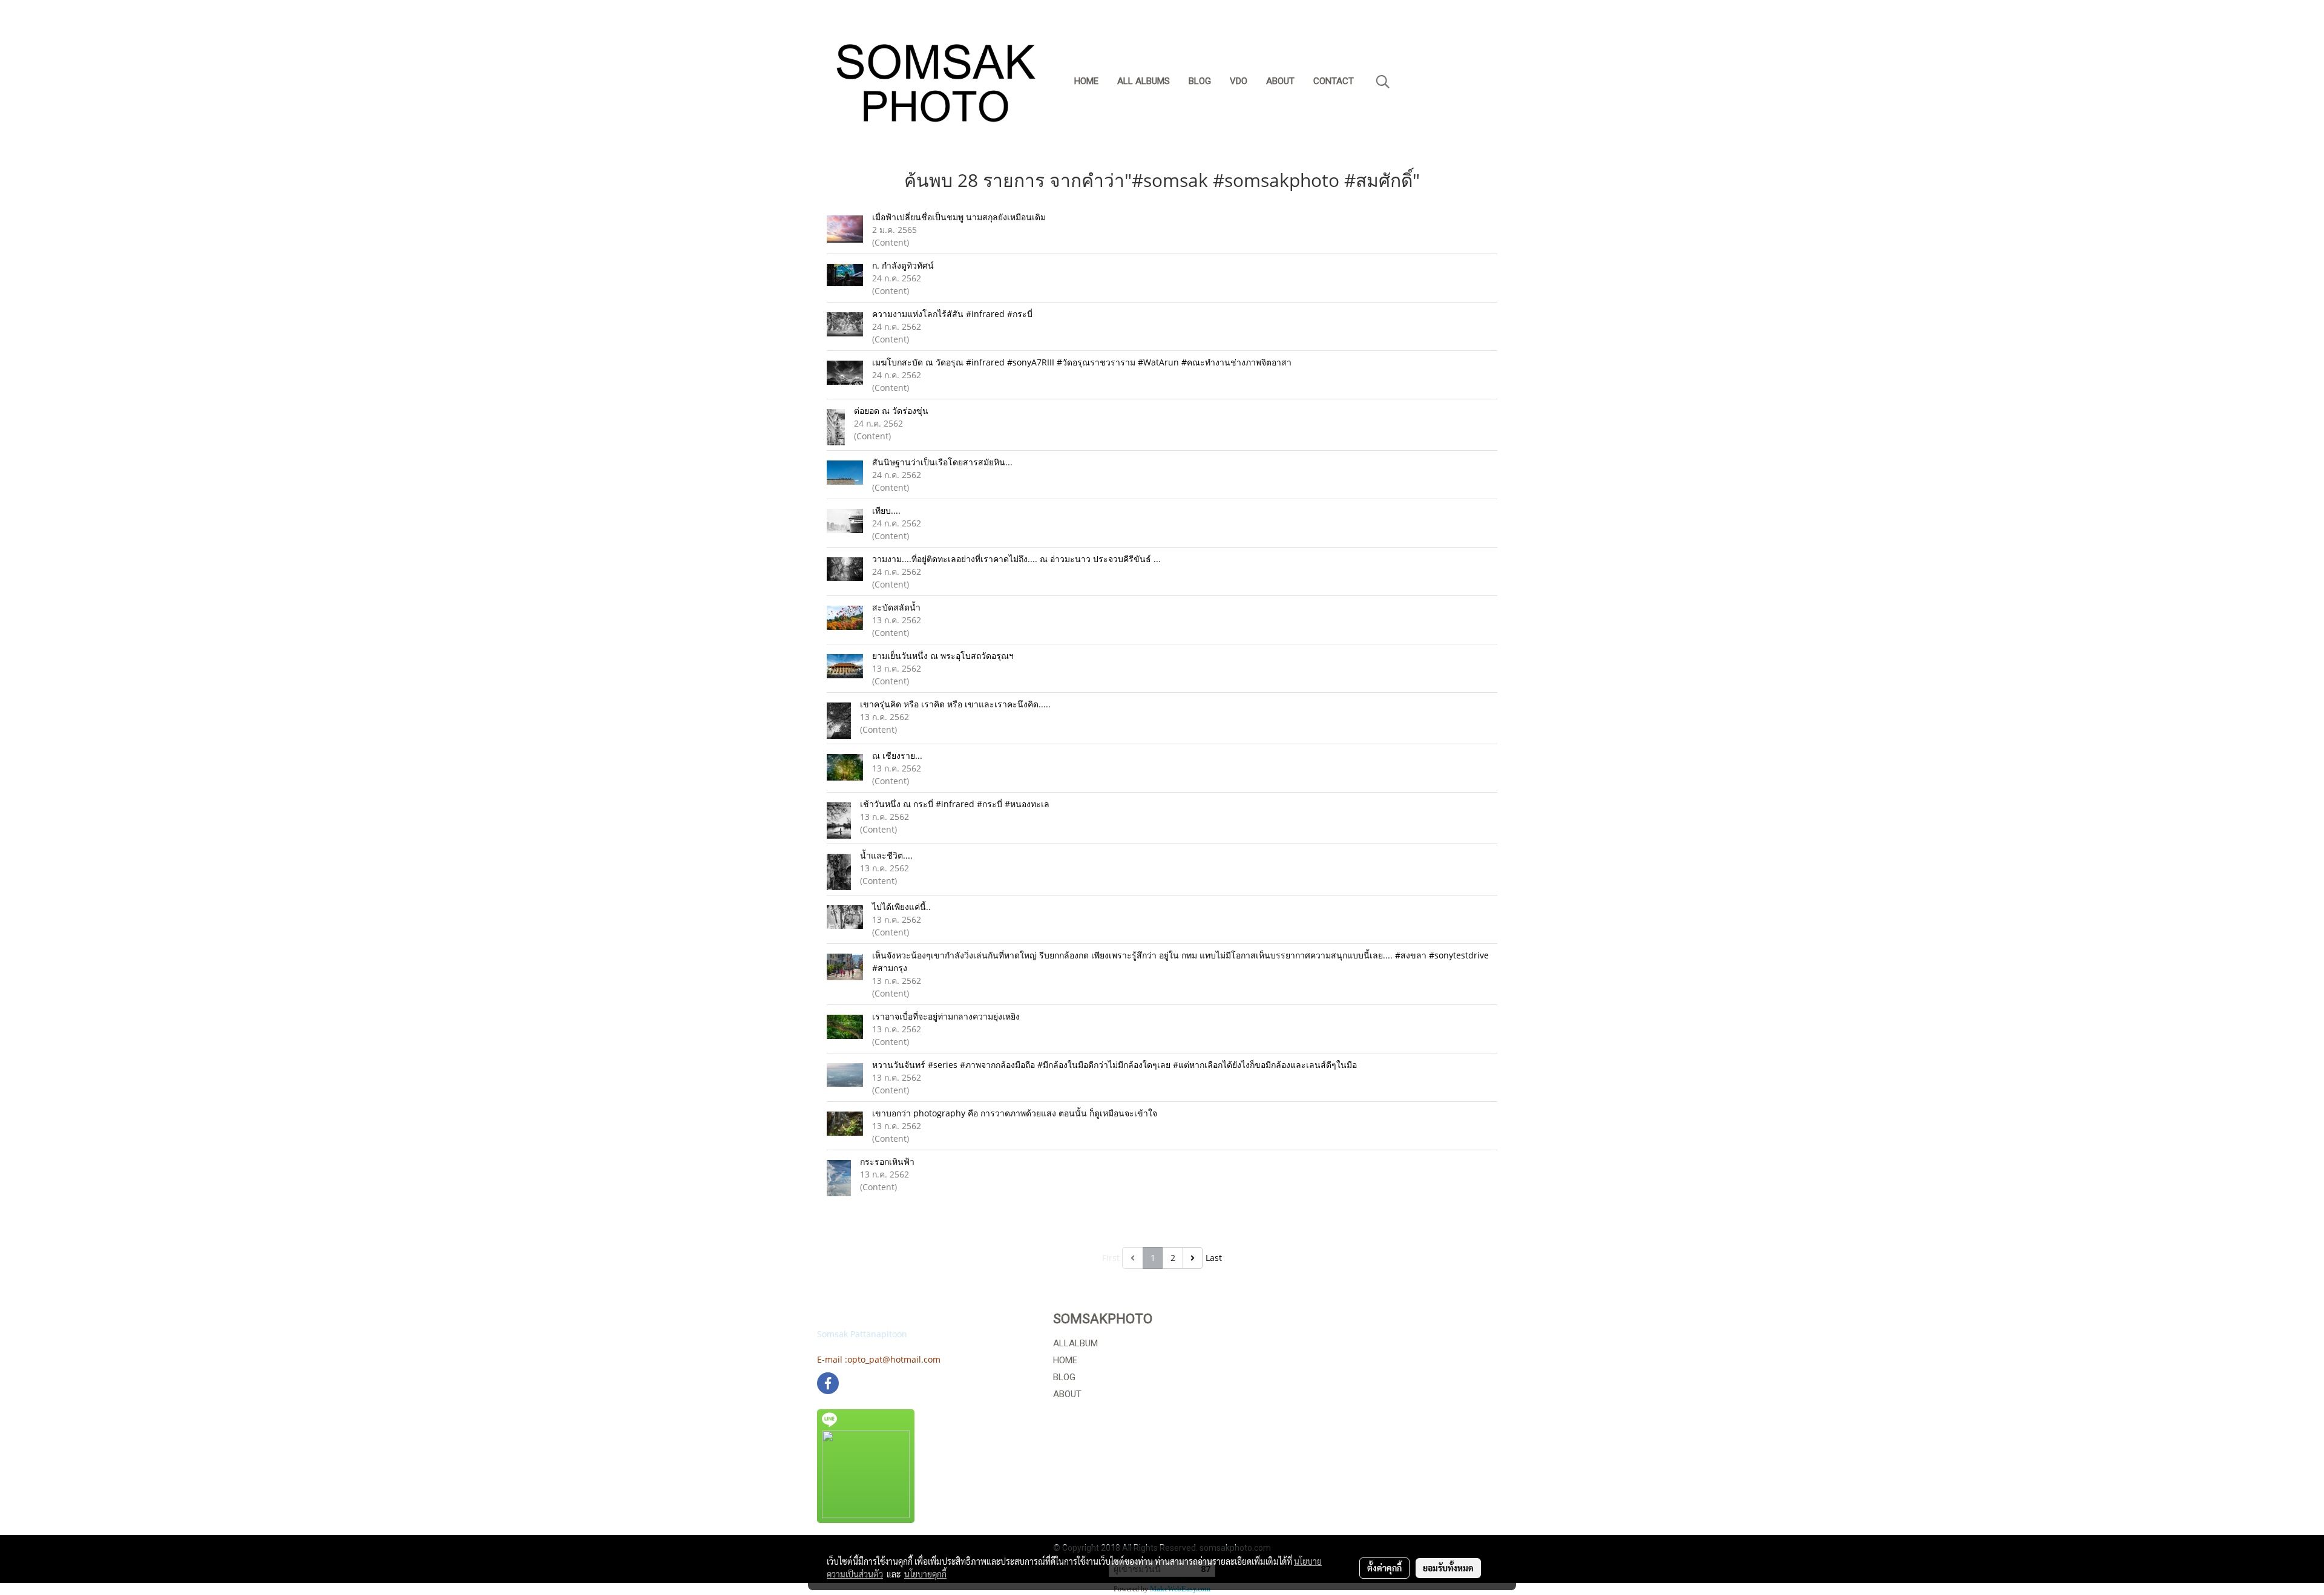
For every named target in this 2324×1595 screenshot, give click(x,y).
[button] (1383, 82)
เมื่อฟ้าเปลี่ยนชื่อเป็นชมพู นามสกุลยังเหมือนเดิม (959, 217)
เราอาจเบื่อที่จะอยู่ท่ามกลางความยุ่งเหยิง (947, 1016)
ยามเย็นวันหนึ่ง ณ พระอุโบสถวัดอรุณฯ (943, 656)
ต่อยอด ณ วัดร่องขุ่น (891, 411)
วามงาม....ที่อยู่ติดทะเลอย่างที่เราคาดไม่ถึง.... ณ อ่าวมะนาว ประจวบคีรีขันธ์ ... (1016, 559)
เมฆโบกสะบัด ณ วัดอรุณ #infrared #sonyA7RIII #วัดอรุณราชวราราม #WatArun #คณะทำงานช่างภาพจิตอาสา (1082, 362)
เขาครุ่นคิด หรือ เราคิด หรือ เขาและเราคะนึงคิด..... (955, 704)
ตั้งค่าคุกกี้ (1384, 1568)
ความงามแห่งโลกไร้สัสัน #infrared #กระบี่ (952, 314)
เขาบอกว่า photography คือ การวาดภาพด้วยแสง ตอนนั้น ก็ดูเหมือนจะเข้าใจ (1015, 1113)
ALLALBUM (1075, 1343)
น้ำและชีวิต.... (886, 855)
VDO (1239, 81)
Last (1214, 1258)
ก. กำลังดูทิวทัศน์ (903, 265)
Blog (1200, 81)
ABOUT (1067, 1394)
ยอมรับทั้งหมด (1448, 1568)
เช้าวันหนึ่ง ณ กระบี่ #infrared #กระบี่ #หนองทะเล (955, 804)
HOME (1065, 1360)
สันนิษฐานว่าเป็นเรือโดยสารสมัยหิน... (942, 462)
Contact (1334, 81)
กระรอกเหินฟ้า (887, 1161)
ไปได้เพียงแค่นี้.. (901, 907)
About (1280, 81)
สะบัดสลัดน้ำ (896, 607)
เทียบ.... (886, 510)
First (1111, 1258)
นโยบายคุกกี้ (925, 1574)
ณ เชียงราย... (897, 755)
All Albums (1144, 81)
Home (1086, 81)
